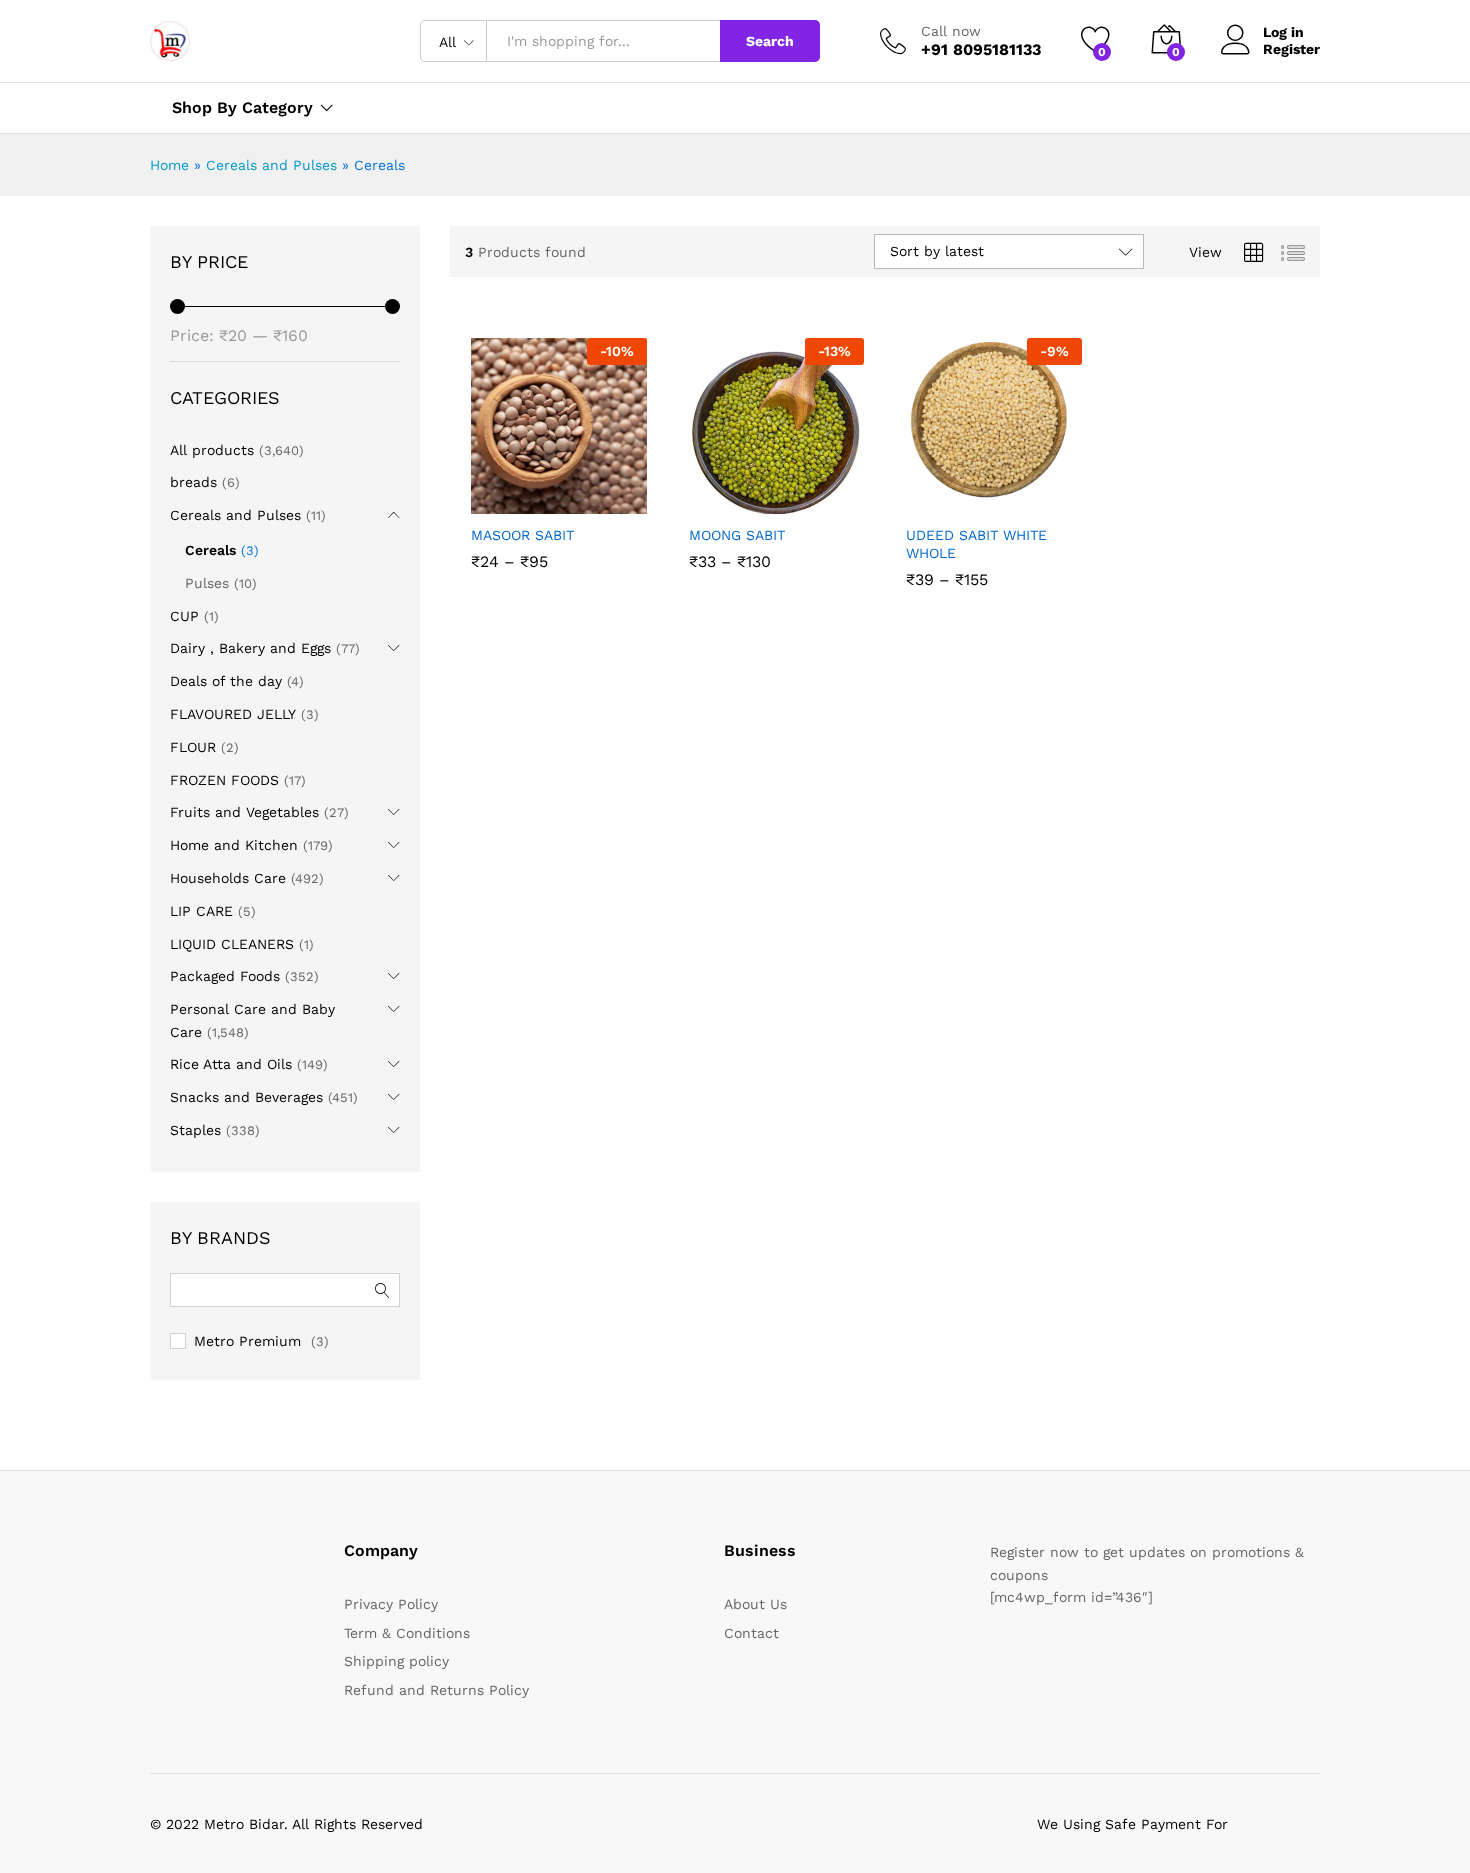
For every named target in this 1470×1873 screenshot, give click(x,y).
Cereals (210, 550)
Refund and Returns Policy (436, 1690)
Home (169, 165)
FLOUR (193, 747)
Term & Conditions (407, 1633)
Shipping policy (396, 1661)
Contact (751, 1633)
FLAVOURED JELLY (233, 714)
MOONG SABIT (737, 535)
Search (770, 41)
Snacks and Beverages (246, 1097)
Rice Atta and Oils (231, 1064)
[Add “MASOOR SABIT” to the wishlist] (575, 492)
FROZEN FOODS (224, 780)
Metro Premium (247, 1341)
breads (193, 482)
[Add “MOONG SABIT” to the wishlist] (792, 492)
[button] (620, 492)
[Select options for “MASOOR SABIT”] (487, 492)
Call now (951, 31)
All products (212, 450)
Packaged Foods (225, 976)
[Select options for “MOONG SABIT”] (705, 492)
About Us (755, 1604)
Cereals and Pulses (271, 165)
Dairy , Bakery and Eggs (250, 648)
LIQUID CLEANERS (232, 944)
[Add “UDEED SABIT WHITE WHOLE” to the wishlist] (1010, 492)
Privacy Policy (391, 1604)
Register (1291, 49)
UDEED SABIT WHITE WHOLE (976, 544)
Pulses (207, 583)
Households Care (228, 878)
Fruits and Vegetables (244, 812)
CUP (184, 616)
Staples (195, 1130)
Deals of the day (226, 681)
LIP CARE (201, 911)
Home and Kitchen (234, 845)
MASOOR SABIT (522, 535)
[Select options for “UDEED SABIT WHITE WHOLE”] (922, 492)
